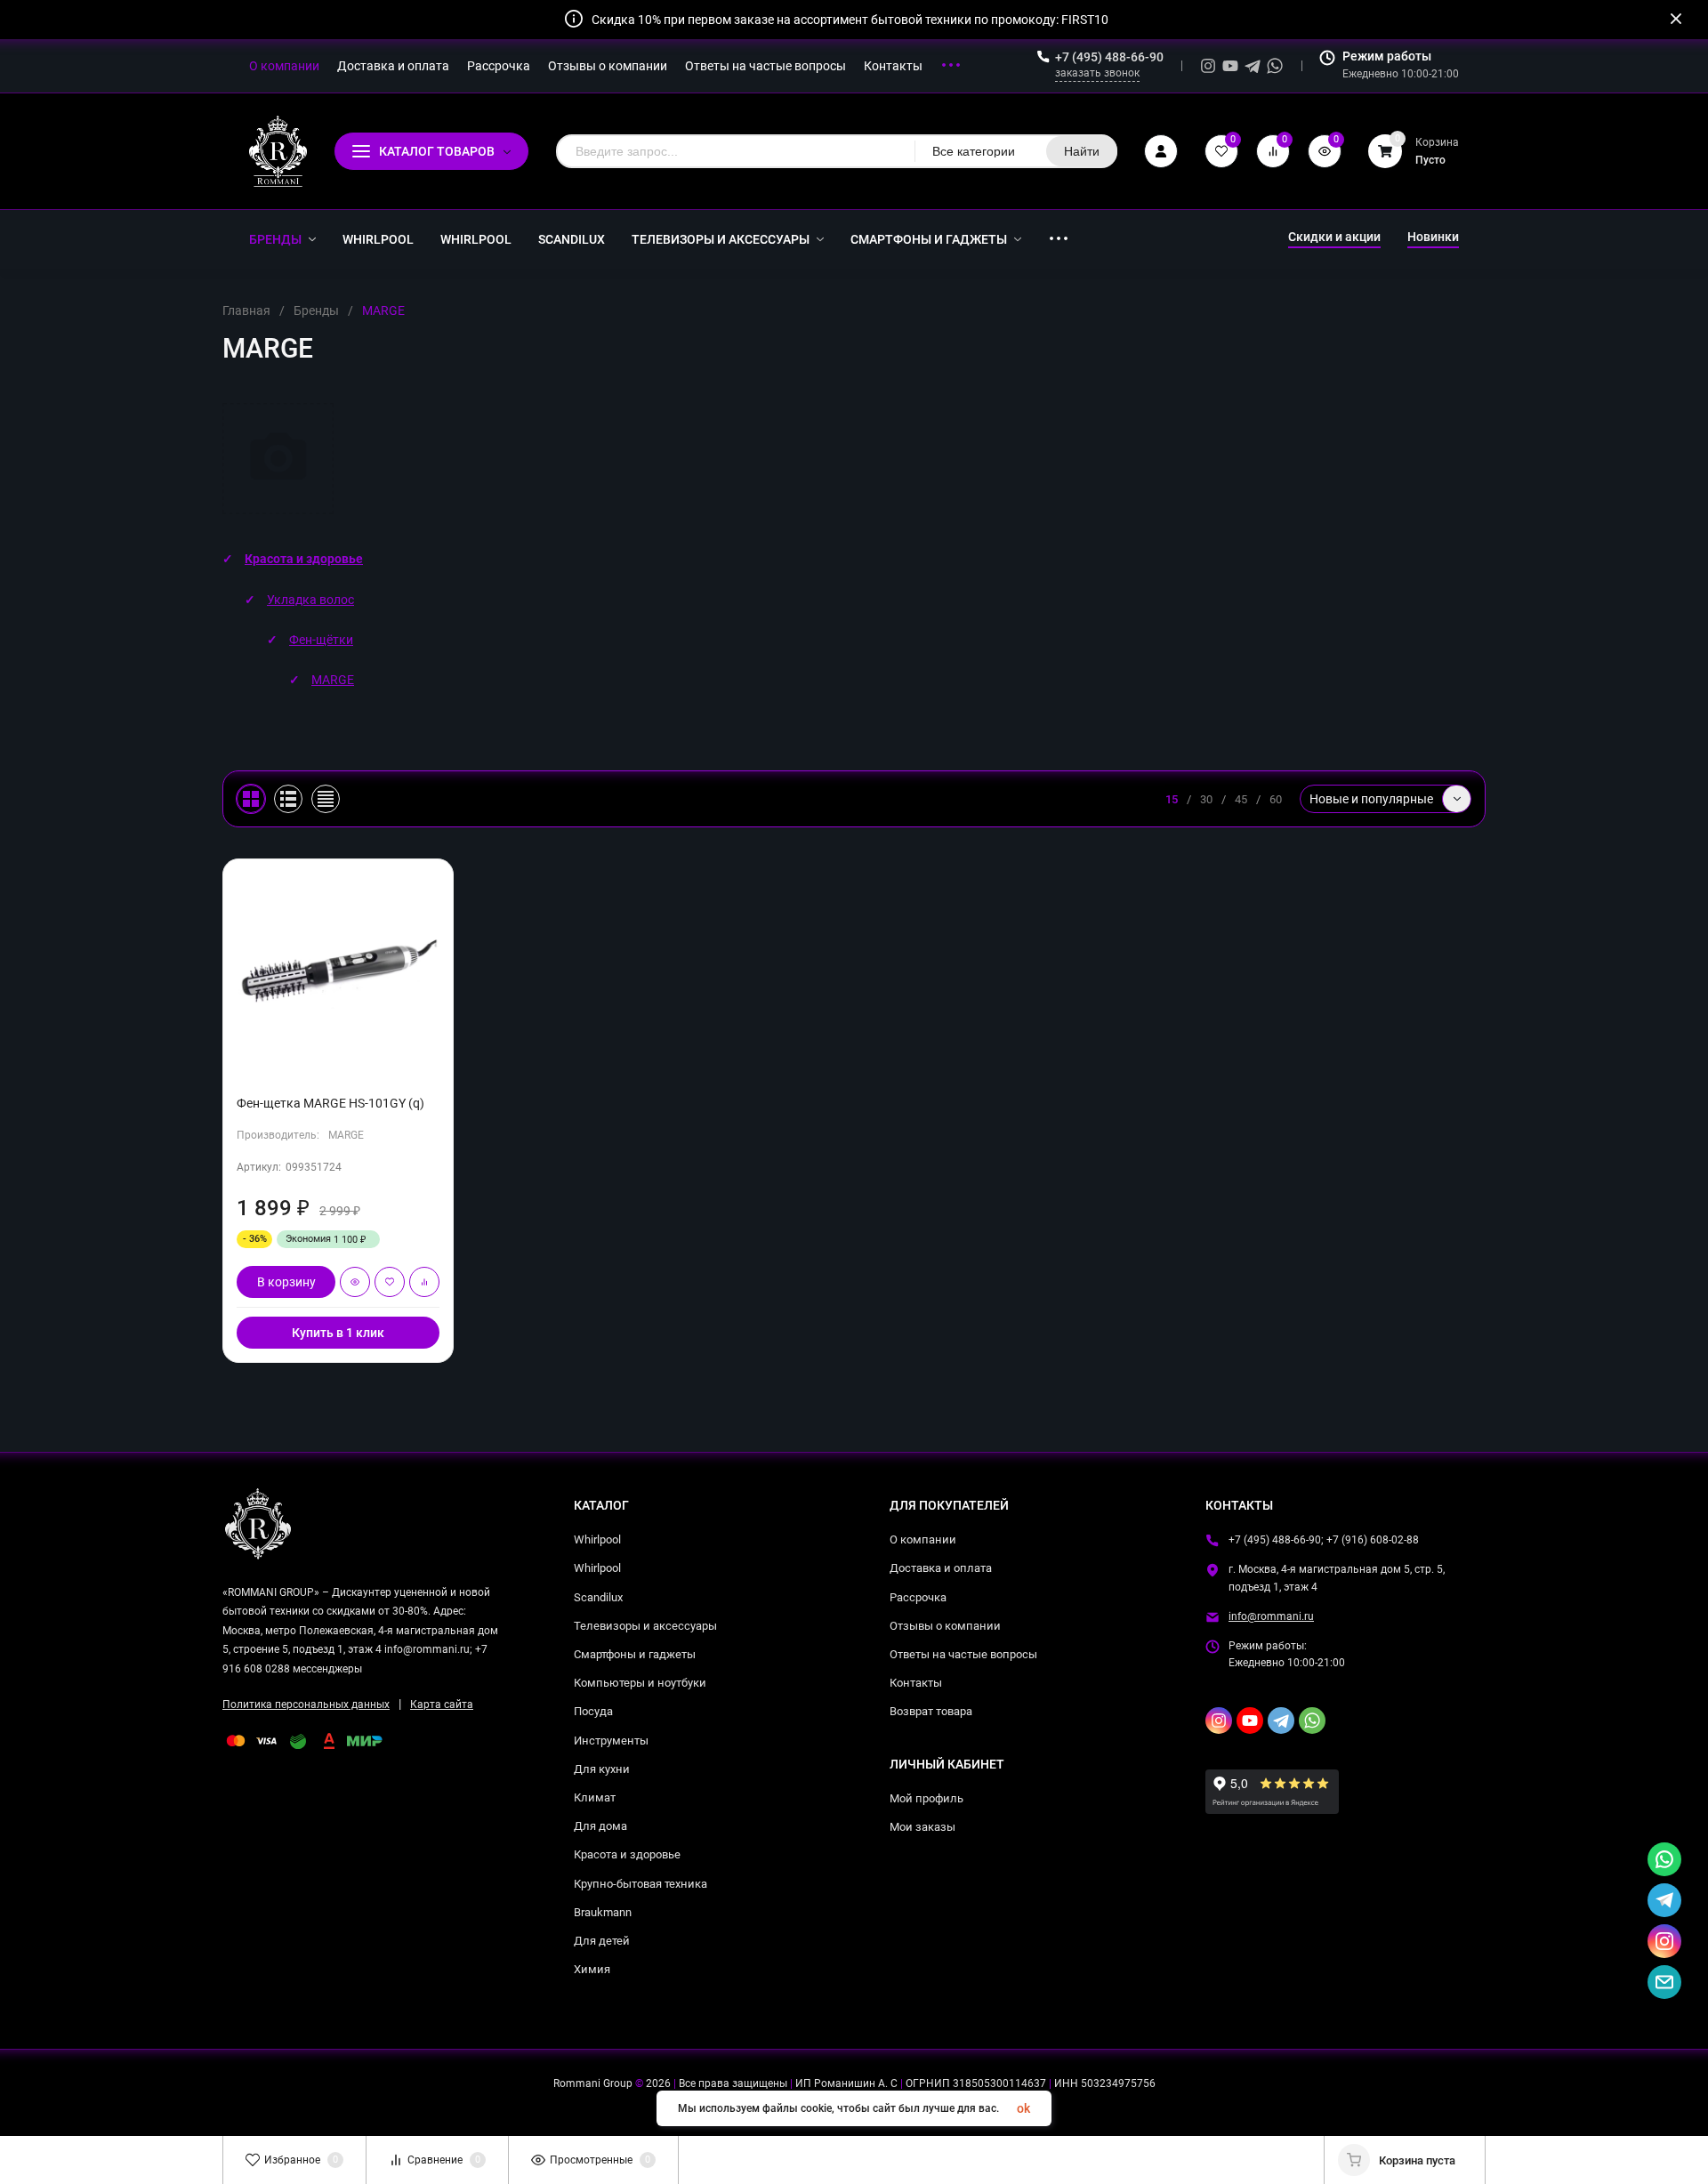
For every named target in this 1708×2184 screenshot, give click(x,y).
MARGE (333, 680)
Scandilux (598, 1597)
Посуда (593, 1711)
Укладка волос (310, 600)
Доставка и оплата (941, 1568)
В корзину (286, 1282)
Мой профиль (927, 1798)
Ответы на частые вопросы (963, 1654)
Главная (246, 310)
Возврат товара (931, 1711)
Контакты (916, 1683)
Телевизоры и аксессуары (645, 1626)
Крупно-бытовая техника (640, 1884)
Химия (592, 1969)
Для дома (600, 1826)
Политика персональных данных (306, 1704)
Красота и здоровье (304, 559)
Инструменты (611, 1741)
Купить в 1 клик (338, 1333)
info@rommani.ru (1271, 1616)
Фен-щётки (321, 640)
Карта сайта (442, 1704)
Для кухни (602, 1769)
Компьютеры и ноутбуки (640, 1683)
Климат (595, 1797)
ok (1023, 2108)
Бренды (316, 310)
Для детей (602, 1941)
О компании (923, 1539)
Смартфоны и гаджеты (635, 1654)
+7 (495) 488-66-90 (1109, 57)
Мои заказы (922, 1827)
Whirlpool (597, 1539)
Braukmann (603, 1912)
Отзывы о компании (945, 1626)
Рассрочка (918, 1597)
